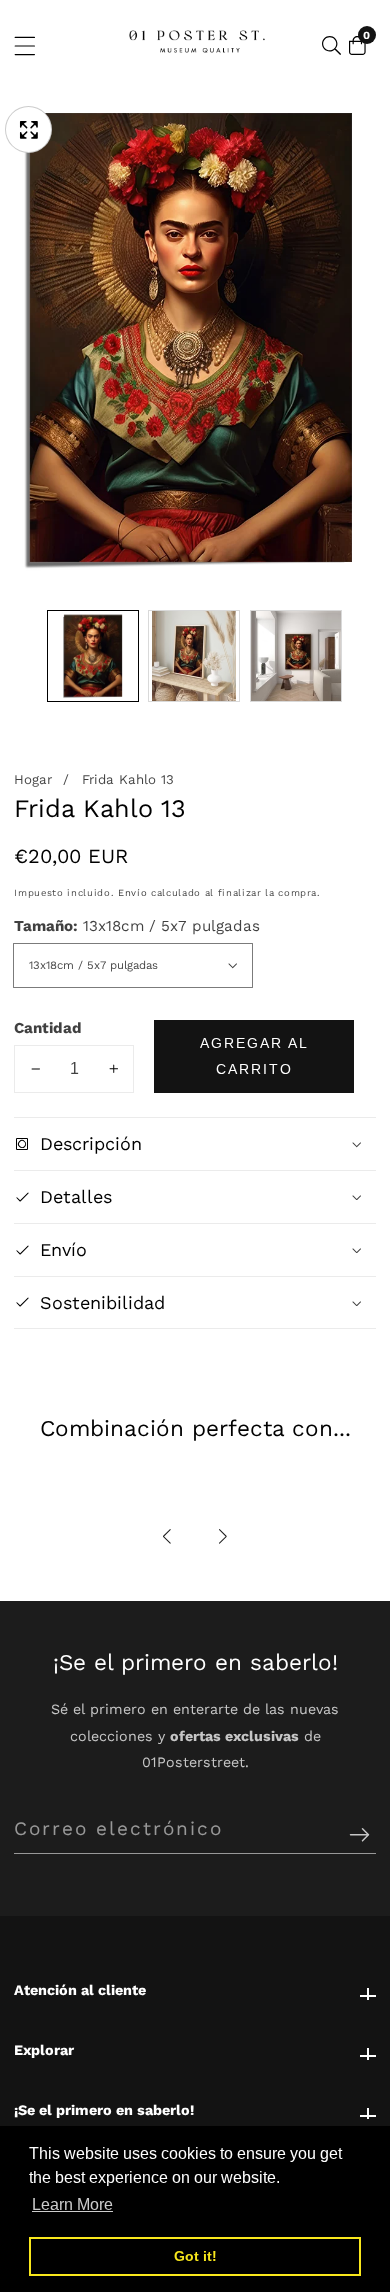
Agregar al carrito (254, 1056)
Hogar (33, 779)
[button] (168, 1536)
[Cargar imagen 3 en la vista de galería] (296, 656)
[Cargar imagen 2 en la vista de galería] (194, 656)
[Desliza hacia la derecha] (362, 656)
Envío (132, 892)
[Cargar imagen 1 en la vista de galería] (93, 656)
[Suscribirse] (359, 1835)
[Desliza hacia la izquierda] (28, 656)
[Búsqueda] (331, 45)
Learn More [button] (72, 2204)
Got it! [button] (195, 2256)
